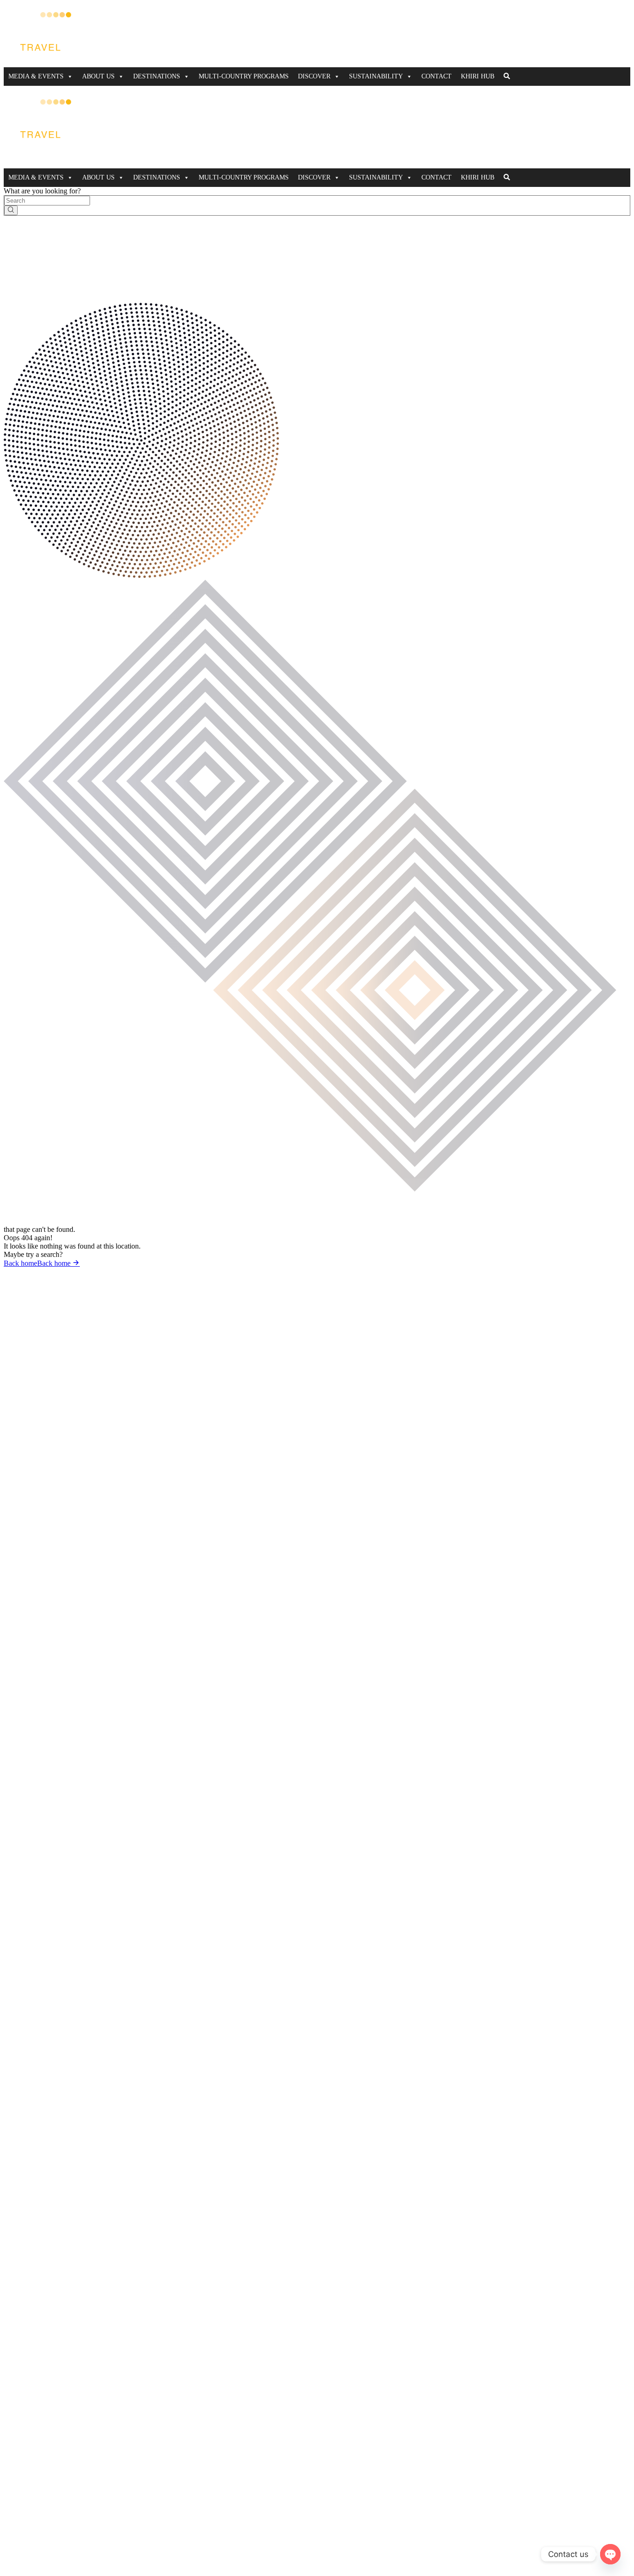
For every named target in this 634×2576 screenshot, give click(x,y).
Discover (314, 76)
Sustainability (376, 76)
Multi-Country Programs (244, 76)
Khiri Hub (478, 76)
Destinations (157, 76)
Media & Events (36, 76)
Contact (437, 76)
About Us (98, 76)
